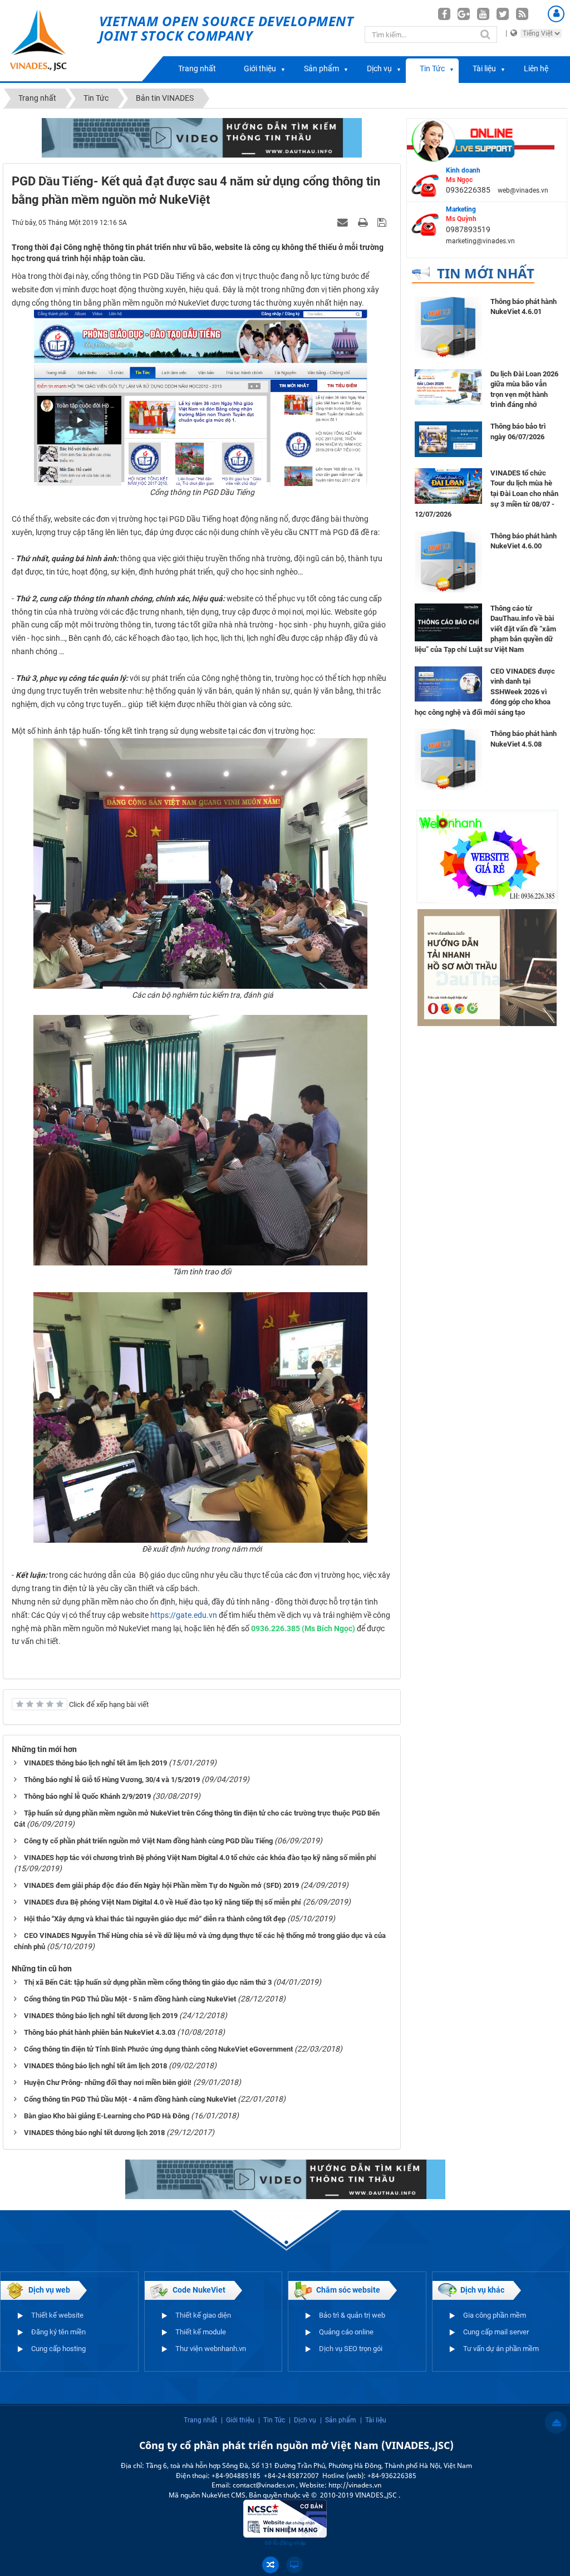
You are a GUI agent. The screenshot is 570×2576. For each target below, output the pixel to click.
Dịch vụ (379, 68)
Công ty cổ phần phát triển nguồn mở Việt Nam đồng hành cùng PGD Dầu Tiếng (148, 1841)
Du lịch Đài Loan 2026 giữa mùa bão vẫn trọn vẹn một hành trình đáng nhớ (524, 389)
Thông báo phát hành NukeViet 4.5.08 (524, 739)
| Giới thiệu (238, 2420)
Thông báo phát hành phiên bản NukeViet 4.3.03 (100, 2032)
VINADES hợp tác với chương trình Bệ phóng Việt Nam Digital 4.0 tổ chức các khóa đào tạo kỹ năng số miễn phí (200, 1858)
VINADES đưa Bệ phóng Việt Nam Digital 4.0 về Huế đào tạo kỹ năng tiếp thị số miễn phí (163, 1902)
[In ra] (364, 222)
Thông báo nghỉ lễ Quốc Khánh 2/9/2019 (87, 1796)
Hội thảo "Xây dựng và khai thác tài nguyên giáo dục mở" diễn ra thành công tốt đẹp (155, 1919)
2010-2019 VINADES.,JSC (359, 2495)
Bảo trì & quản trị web (352, 2315)
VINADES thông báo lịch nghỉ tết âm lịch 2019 (95, 1763)
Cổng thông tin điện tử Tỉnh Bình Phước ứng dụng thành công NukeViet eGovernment (158, 2049)
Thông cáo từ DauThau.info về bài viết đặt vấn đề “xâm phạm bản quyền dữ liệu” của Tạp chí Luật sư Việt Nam (485, 629)
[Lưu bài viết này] (383, 222)
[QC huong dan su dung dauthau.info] (202, 137)
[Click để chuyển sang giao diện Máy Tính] (294, 2565)
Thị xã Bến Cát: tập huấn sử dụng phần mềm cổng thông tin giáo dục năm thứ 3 (148, 1982)
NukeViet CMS (223, 2495)
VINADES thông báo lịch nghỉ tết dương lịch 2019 (101, 2016)
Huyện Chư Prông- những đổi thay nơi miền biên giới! (108, 2082)
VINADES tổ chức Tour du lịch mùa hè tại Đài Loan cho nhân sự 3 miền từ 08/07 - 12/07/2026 (487, 494)
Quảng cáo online (346, 2332)
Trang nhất (197, 68)
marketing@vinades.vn (480, 241)
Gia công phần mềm (495, 2315)
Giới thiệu (260, 68)
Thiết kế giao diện (203, 2315)
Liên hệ (536, 68)
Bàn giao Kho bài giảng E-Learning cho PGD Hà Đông (107, 2116)
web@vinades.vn (523, 190)
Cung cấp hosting (58, 2349)
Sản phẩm (321, 68)
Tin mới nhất (486, 273)
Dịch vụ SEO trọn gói (351, 2349)
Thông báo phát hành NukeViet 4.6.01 (524, 307)
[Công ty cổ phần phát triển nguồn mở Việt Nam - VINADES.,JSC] (50, 41)
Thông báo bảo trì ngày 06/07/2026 (518, 431)
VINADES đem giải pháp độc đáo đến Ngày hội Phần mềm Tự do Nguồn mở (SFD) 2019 (161, 1885)
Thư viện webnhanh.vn (211, 2349)
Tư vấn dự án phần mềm (501, 2349)
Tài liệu (484, 68)
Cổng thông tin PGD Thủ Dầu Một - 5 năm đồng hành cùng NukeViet (130, 1999)
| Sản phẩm (338, 2420)
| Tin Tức (272, 2420)
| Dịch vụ (303, 2420)
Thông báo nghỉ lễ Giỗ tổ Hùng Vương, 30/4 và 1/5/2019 (112, 1780)
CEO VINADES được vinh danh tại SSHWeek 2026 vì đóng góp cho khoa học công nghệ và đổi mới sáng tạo (485, 692)
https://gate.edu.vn (184, 1615)
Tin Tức (432, 68)
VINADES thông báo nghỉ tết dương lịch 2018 (94, 2133)
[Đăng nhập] (556, 14)
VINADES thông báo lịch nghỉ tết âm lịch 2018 (95, 2066)
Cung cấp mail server (496, 2332)
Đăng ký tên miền (58, 2332)
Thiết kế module (201, 2332)
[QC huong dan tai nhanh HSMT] (487, 967)
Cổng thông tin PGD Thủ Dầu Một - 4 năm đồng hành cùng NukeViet (130, 2099)
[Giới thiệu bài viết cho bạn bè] (344, 222)
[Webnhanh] (487, 856)
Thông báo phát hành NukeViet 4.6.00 (524, 541)
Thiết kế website (57, 2315)
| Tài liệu (373, 2420)
